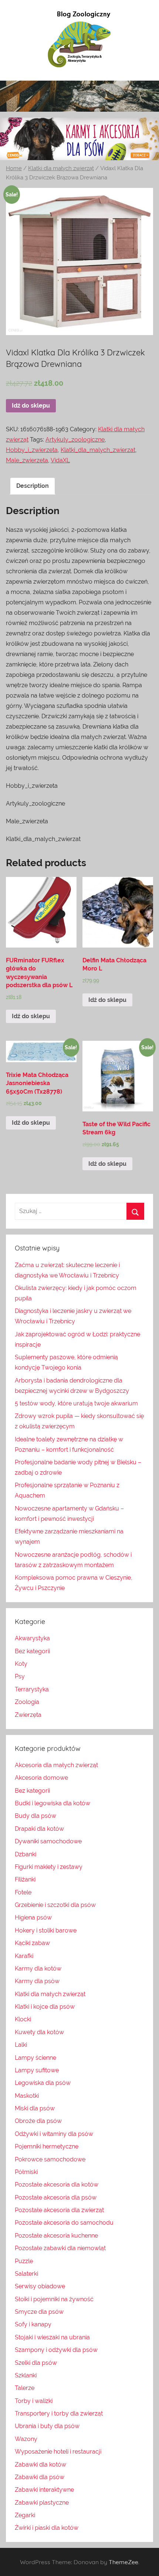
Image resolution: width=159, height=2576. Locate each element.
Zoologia (27, 1702)
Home (14, 168)
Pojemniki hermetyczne (47, 2146)
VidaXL (60, 460)
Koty (21, 1664)
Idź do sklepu (31, 406)
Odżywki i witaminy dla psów (54, 2134)
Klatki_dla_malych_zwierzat (98, 450)
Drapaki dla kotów (39, 1829)
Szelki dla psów (36, 2363)
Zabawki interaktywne (44, 2490)
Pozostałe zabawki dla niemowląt (60, 2248)
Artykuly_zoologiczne (75, 440)
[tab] (33, 486)
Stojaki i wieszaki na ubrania (52, 2337)
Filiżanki (25, 1879)
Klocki (23, 2019)
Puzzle (24, 2261)
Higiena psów (33, 1917)
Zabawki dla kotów (40, 2464)
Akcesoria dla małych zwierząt (56, 1765)
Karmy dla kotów (38, 1969)
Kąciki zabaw (32, 1943)
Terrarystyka (32, 1689)
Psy (20, 1676)
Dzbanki (26, 1854)
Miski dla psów (35, 2108)
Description (33, 486)
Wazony (26, 2439)
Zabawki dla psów (40, 2477)
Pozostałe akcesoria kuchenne (56, 2236)
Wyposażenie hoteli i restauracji (58, 2452)
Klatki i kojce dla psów (45, 2007)
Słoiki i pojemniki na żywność (54, 2299)
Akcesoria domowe (41, 1778)
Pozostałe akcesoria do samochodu (64, 2223)
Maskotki (27, 2096)
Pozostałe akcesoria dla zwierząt (59, 2210)
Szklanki (26, 2375)
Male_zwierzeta (27, 460)
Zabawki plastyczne (42, 2503)
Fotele (23, 1892)
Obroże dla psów (38, 2121)
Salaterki (26, 2274)
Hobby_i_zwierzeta (32, 450)
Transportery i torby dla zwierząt (59, 2413)
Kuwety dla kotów (39, 2032)
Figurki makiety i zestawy (49, 1867)
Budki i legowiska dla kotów (53, 1803)
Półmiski (26, 2172)
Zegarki (25, 2515)
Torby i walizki (34, 2401)
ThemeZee (124, 2562)
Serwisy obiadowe (40, 2286)
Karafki (24, 1956)
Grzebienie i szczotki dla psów (55, 1905)
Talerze (25, 2388)
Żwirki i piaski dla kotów (47, 2528)
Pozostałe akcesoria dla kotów (57, 2185)
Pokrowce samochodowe (50, 2159)
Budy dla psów (35, 1816)
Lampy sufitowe (37, 2070)
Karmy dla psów (37, 1981)
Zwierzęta (28, 1715)
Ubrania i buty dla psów (47, 2426)
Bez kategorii (32, 1651)
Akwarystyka (32, 1638)
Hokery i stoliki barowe (46, 1930)
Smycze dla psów (39, 2312)
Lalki (21, 2045)
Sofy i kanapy (33, 2324)
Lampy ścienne (35, 2058)
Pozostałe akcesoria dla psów (56, 2197)
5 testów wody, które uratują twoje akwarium (76, 1403)
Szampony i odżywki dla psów (56, 2350)
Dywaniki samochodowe (48, 1841)
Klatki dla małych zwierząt (61, 168)
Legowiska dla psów (43, 2083)
